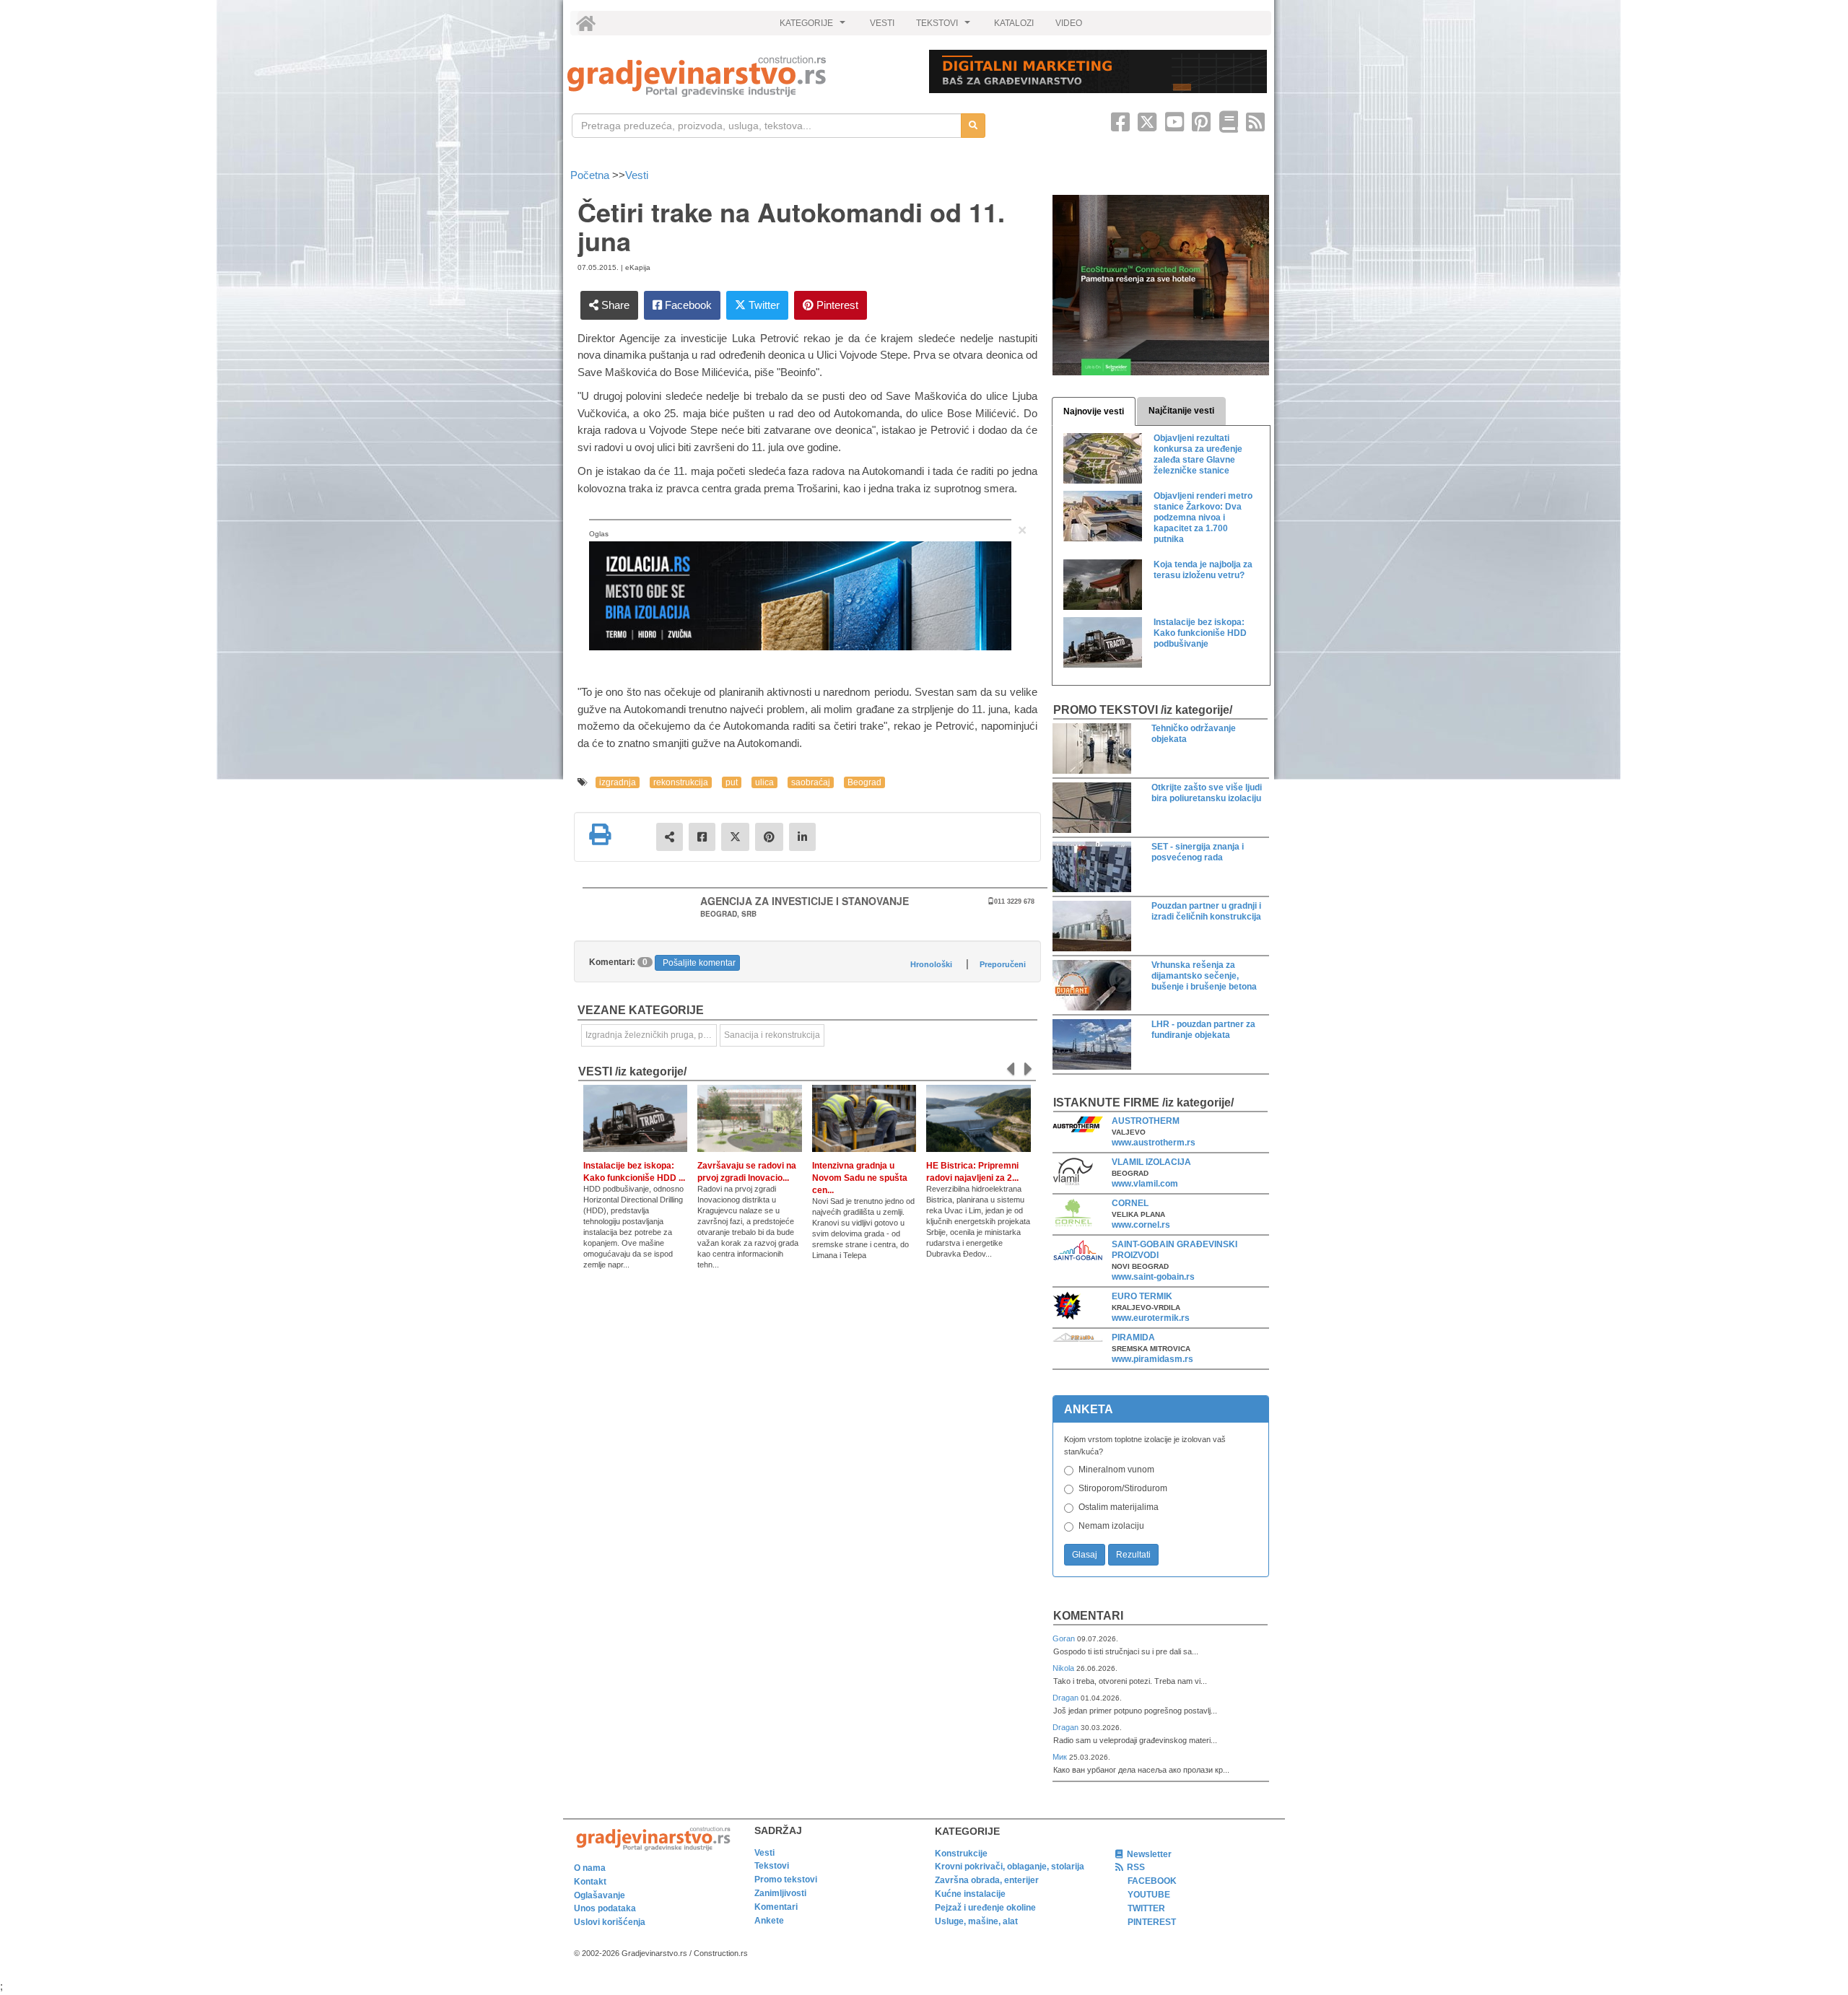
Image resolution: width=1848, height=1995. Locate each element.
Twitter (763, 305)
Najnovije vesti (1094, 411)
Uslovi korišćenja (610, 1922)
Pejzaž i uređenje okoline (985, 1908)
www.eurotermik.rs (1151, 1318)
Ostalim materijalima (1119, 1507)
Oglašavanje (600, 1895)
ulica (764, 782)
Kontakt (590, 1882)
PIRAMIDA (1133, 1337)
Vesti (637, 175)
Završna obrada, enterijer (987, 1880)
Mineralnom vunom (1116, 1470)
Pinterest (836, 305)
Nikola (1064, 1668)
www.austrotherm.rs (1154, 1143)
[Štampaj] (600, 834)
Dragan (1067, 1698)
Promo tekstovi (786, 1880)
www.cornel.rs (1141, 1225)
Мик (1061, 1757)
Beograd (864, 782)
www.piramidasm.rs (1152, 1359)
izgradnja (618, 782)
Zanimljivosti (780, 1893)
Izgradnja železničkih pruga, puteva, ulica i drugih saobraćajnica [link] (651, 1035)
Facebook (687, 305)
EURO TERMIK (1142, 1296)
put (732, 782)
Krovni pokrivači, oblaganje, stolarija (1010, 1867)
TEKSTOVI (945, 27)
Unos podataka (605, 1908)
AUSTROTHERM (1146, 1121)
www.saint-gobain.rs (1153, 1277)
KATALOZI (1014, 23)
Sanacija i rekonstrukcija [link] (772, 1035)
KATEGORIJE (814, 27)
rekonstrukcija (681, 782)
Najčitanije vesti (1181, 411)
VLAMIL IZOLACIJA (1151, 1162)
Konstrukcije (961, 1854)
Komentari (1088, 1616)
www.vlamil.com (1145, 1184)
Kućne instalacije (970, 1894)
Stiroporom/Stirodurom (1123, 1488)
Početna (591, 175)
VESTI (882, 23)
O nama (590, 1868)
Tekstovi (772, 1866)
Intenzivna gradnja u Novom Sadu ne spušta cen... (860, 1178)
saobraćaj (811, 782)
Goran (1065, 1638)
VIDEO (1069, 23)
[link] (738, 76)
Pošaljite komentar (699, 963)
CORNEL (1130, 1203)
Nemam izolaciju (1111, 1526)
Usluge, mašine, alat (976, 1921)
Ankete (769, 1921)
